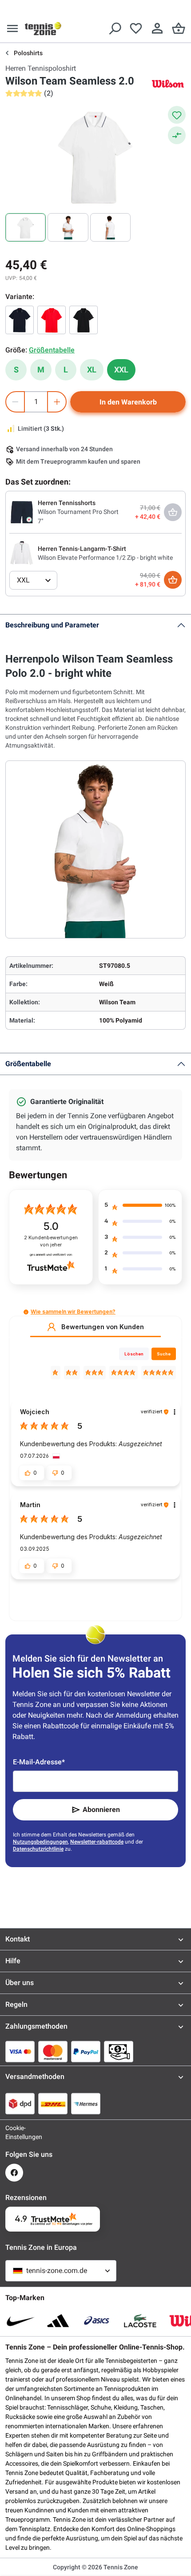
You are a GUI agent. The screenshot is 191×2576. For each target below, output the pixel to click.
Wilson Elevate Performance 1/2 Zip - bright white (105, 558)
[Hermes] (86, 2103)
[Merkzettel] (136, 28)
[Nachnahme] (119, 2051)
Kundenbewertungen (51, 1241)
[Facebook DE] (14, 2173)
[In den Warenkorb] (173, 580)
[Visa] (20, 2051)
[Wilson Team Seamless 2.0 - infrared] (52, 320)
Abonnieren (101, 1810)
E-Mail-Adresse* (39, 1762)
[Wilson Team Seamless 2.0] (20, 320)
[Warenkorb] (179, 28)
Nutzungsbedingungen (40, 1842)
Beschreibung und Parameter (52, 625)
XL (92, 370)
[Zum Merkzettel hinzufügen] (177, 115)
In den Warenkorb (128, 402)
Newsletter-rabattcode (97, 1842)
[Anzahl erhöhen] (57, 402)
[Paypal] (86, 2051)
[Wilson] (168, 83)
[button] (26, 1312)
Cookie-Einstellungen (14, 2132)
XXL (121, 370)
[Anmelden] (157, 28)
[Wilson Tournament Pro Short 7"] (22, 512)
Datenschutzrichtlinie (38, 1849)
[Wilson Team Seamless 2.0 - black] (84, 320)
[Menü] (12, 28)
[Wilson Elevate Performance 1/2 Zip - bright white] (22, 553)
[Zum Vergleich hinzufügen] (177, 135)
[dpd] (20, 2103)
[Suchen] (115, 28)
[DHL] (53, 2103)
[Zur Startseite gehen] (43, 28)
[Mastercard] (53, 2051)
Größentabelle (28, 1064)
